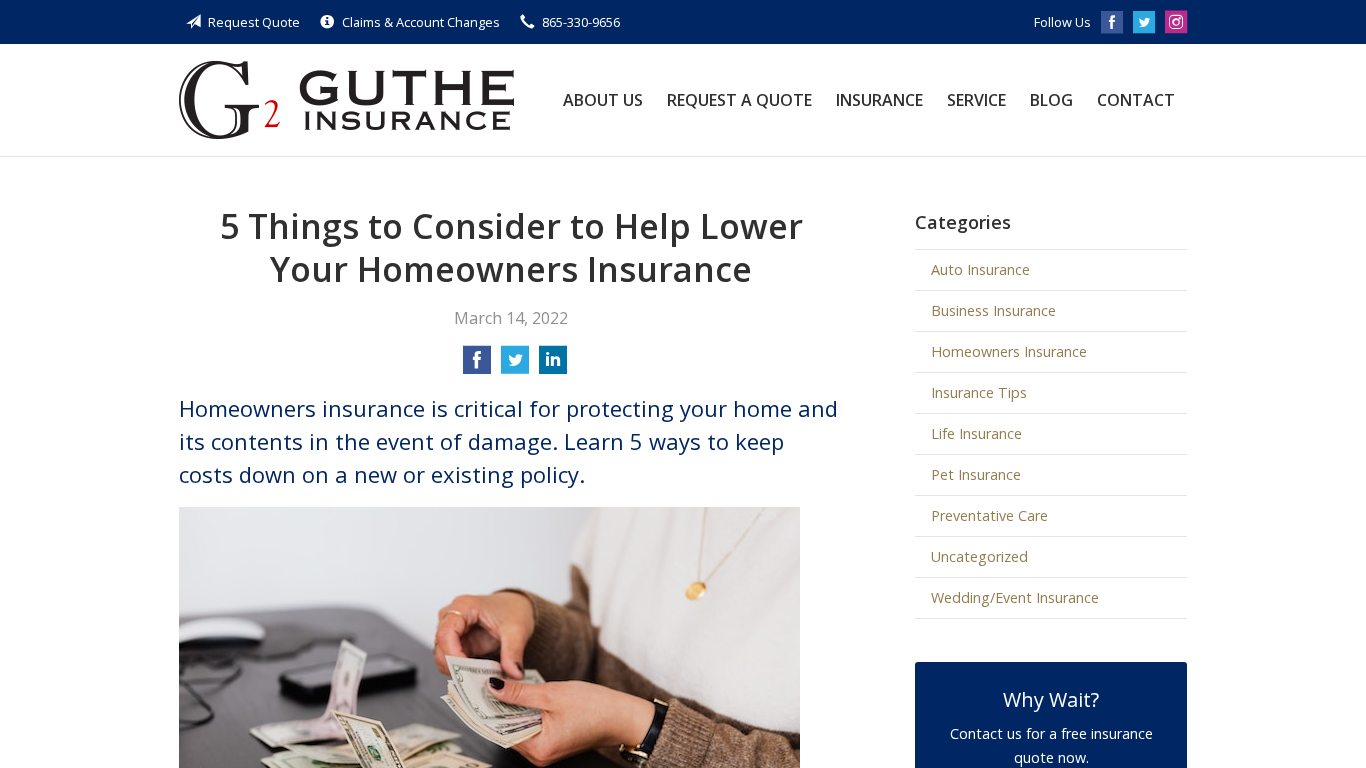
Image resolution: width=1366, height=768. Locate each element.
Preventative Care (989, 515)
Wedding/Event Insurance (1015, 597)
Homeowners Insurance (1009, 351)
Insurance (879, 100)
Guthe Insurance (346, 100)
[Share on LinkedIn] (553, 366)
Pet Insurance (976, 474)
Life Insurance (976, 433)
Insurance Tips (979, 392)
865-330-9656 (581, 22)
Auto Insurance (980, 269)
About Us (603, 100)
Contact (1136, 100)
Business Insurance (993, 310)
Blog (1051, 100)
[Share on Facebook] (477, 366)
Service (976, 100)
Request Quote (254, 22)
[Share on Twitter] (515, 366)
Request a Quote (739, 100)
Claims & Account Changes (421, 22)
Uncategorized (979, 556)
